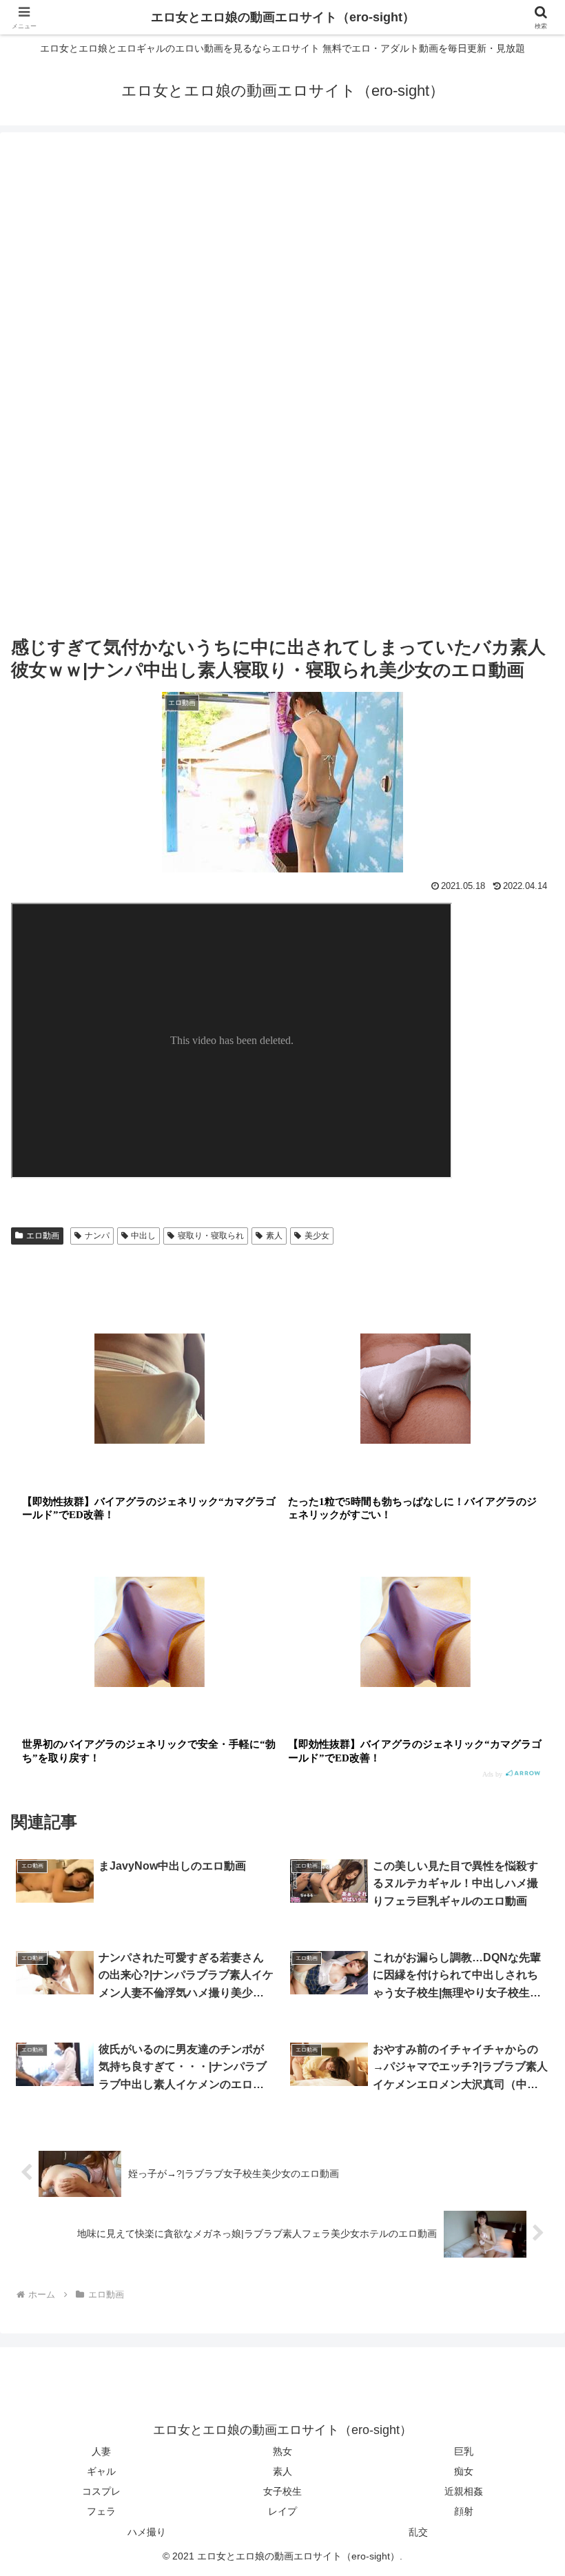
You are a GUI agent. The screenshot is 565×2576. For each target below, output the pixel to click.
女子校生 (282, 2491)
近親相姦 (464, 2491)
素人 (274, 1236)
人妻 (101, 2451)
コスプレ (101, 2491)
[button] (523, 2049)
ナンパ (97, 1236)
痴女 (464, 2471)
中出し (143, 1236)
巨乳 (464, 2451)
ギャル (101, 2471)
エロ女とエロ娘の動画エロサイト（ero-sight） (283, 17)
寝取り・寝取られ (211, 1236)
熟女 (282, 2451)
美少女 (317, 1236)
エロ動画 (43, 1236)
